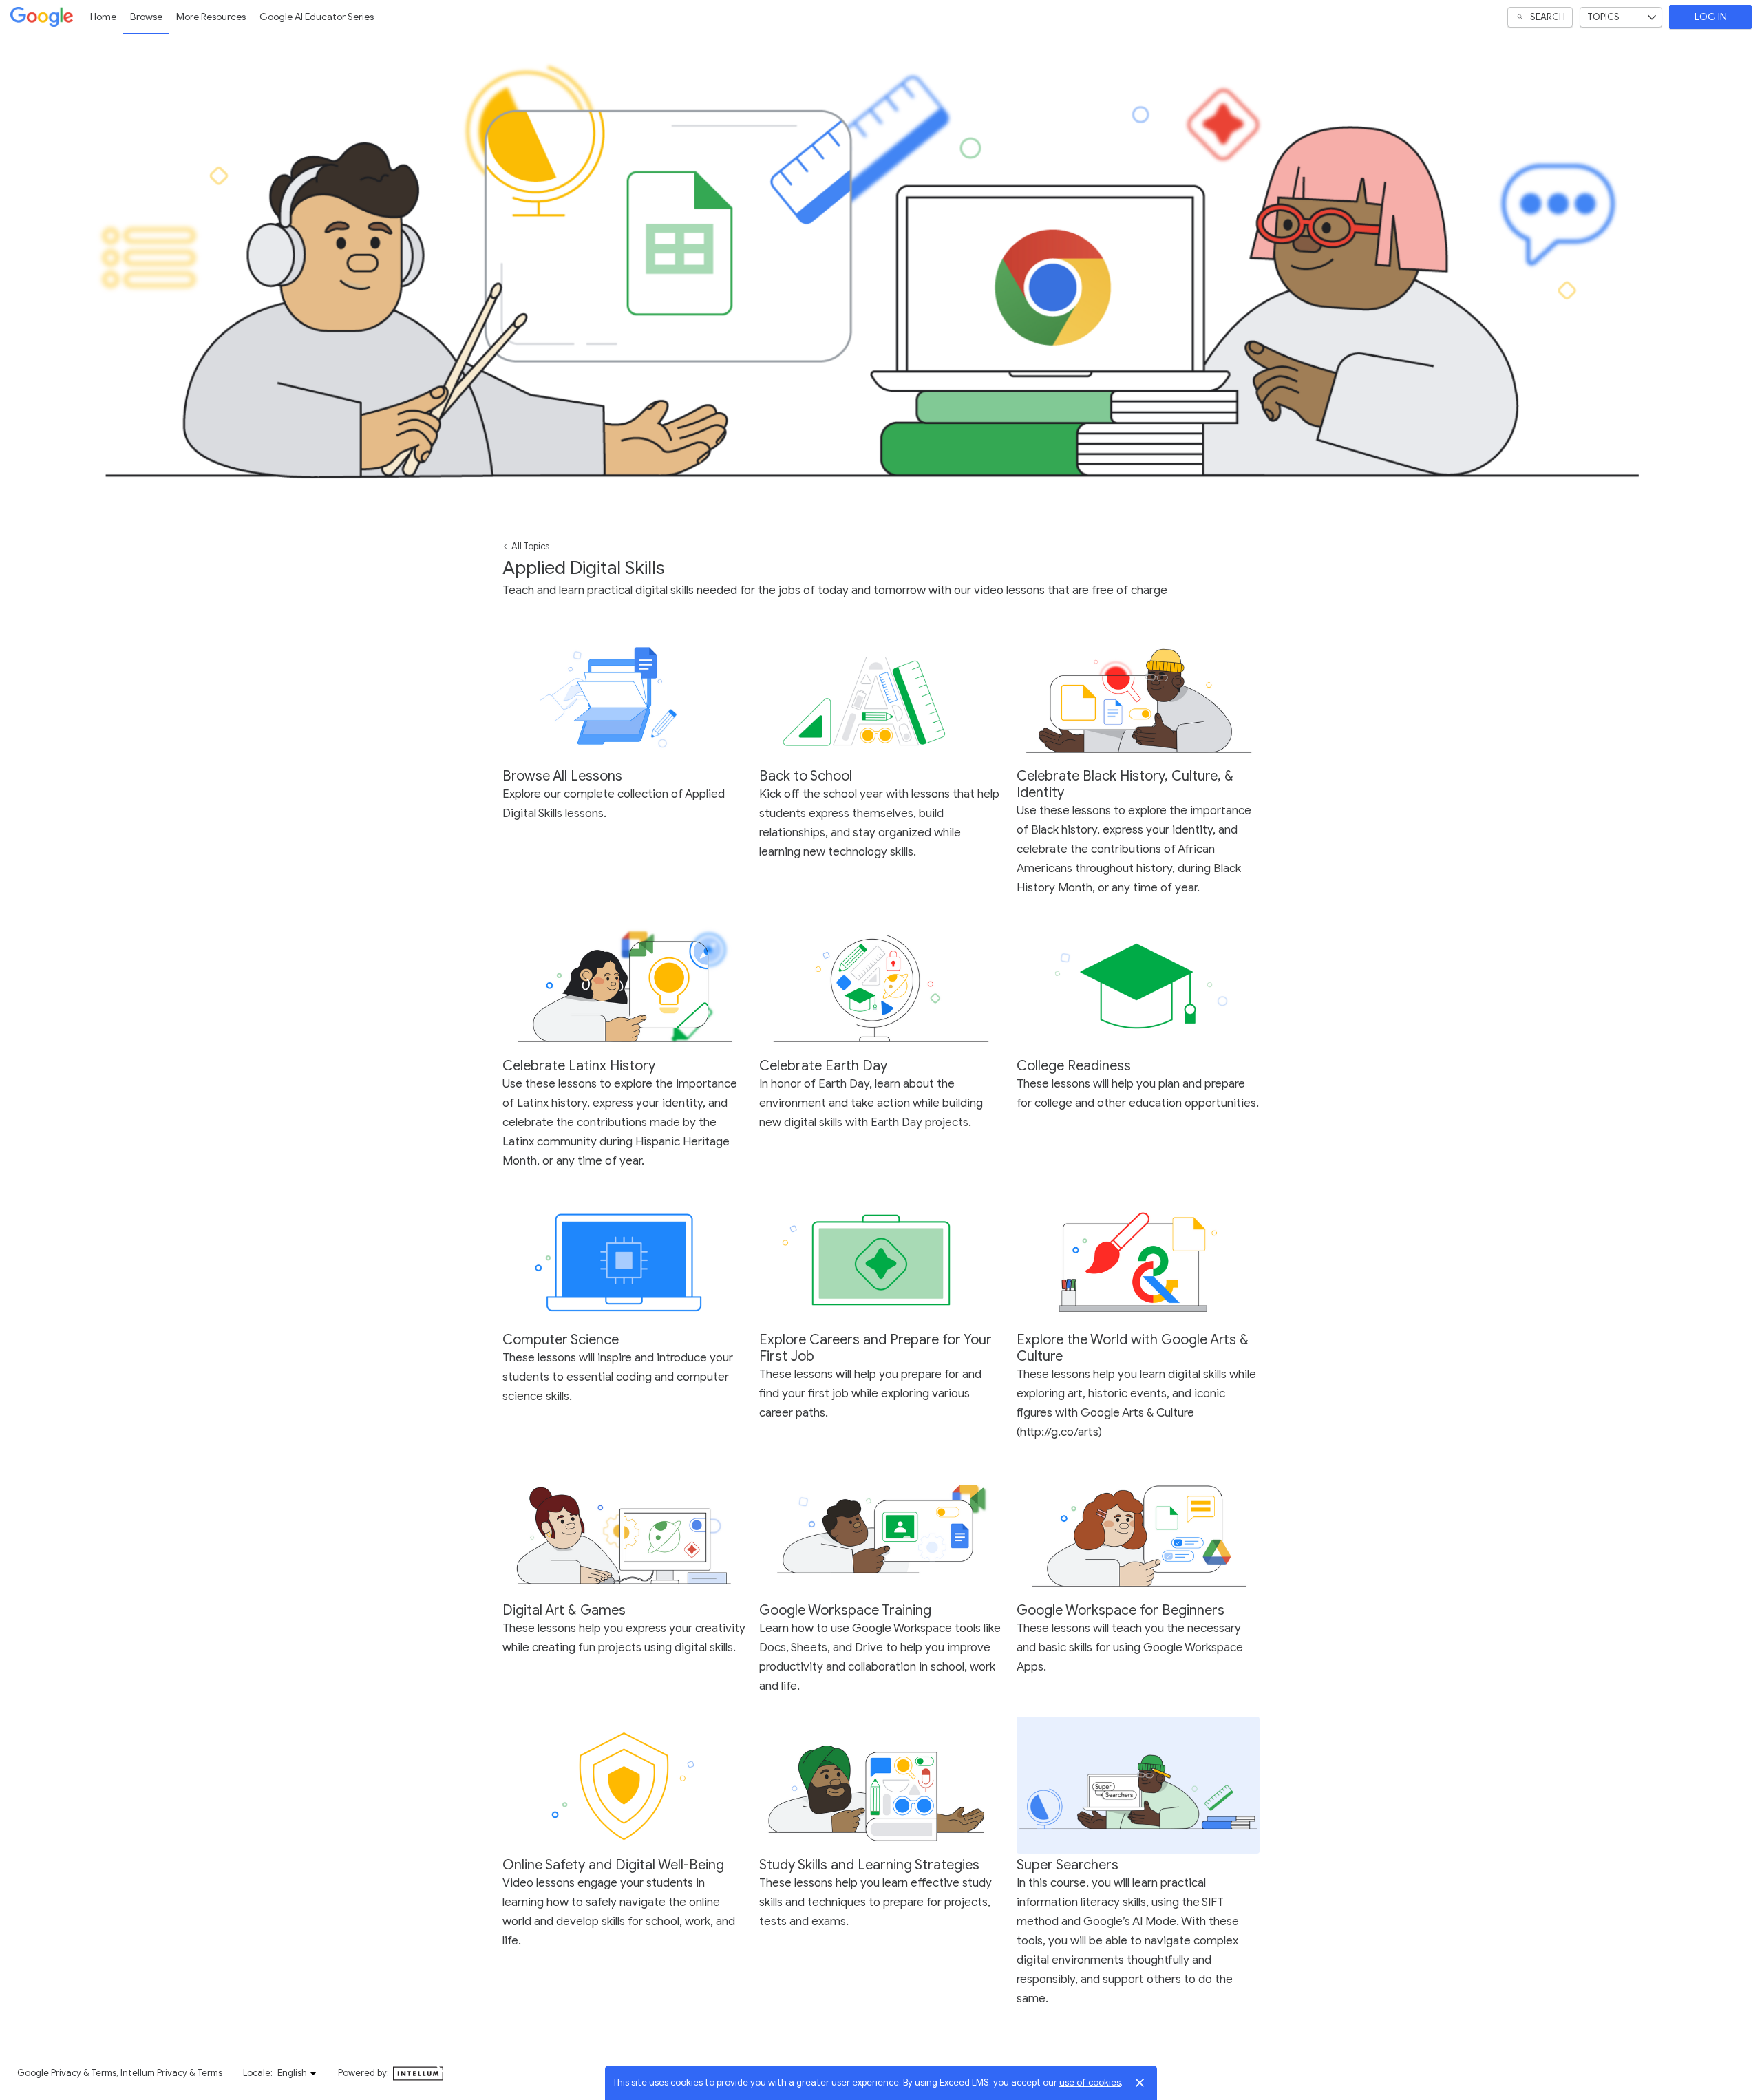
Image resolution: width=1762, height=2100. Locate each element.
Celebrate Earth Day (823, 1066)
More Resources (211, 17)
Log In (1711, 17)
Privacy (66, 2073)
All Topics (530, 546)
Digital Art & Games (564, 1610)
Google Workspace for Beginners (1121, 1610)
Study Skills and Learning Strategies (869, 1865)
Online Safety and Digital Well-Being (613, 1865)
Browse (146, 17)
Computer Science (561, 1340)
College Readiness (1074, 1066)
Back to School (806, 776)
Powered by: (364, 2073)
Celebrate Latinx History (579, 1066)
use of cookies (1090, 2082)
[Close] (1140, 2083)
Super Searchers (1068, 1865)
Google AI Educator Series (317, 17)
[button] (297, 2073)
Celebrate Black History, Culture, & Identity (1125, 784)
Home (103, 17)
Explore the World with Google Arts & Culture (1133, 1348)
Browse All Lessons (562, 776)
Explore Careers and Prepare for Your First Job (875, 1348)
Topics (1603, 17)
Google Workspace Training (845, 1610)
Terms (104, 2073)
